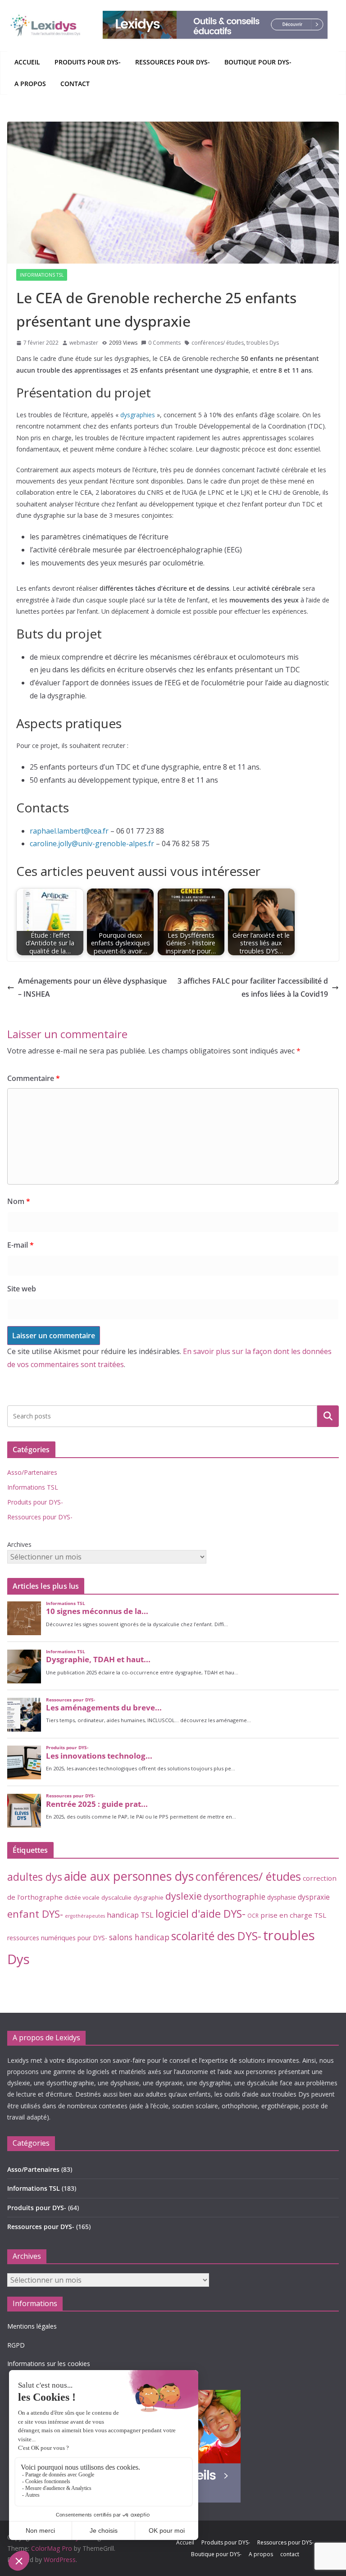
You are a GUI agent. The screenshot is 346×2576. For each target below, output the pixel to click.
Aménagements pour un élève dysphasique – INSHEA (92, 987)
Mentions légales (32, 2326)
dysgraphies (138, 415)
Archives (19, 1544)
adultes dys (35, 1877)
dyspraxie (314, 1897)
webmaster (84, 343)
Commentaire (34, 1078)
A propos (30, 84)
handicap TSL (130, 1915)
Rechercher (328, 1416)
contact (75, 84)
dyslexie (184, 1896)
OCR (253, 1915)
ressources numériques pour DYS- (57, 1938)
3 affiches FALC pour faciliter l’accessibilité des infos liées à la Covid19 (253, 987)
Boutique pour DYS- (258, 62)
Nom (19, 1201)
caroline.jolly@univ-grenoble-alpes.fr (92, 843)
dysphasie (282, 1897)
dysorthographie (234, 1897)
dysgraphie (148, 1897)
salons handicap (139, 1937)
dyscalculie (116, 1897)
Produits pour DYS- (88, 62)
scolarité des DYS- (216, 1936)
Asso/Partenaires (32, 1472)
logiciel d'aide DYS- (200, 1914)
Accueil (27, 62)
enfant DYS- (35, 1914)
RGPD (16, 2345)
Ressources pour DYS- (173, 62)
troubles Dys (263, 343)
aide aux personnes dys (129, 1876)
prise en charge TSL (293, 1915)
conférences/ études (218, 343)
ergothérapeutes (85, 1916)
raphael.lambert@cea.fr (69, 831)
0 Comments (164, 343)
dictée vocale (82, 1897)
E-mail (20, 1245)
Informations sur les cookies (49, 2364)
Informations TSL (42, 275)
